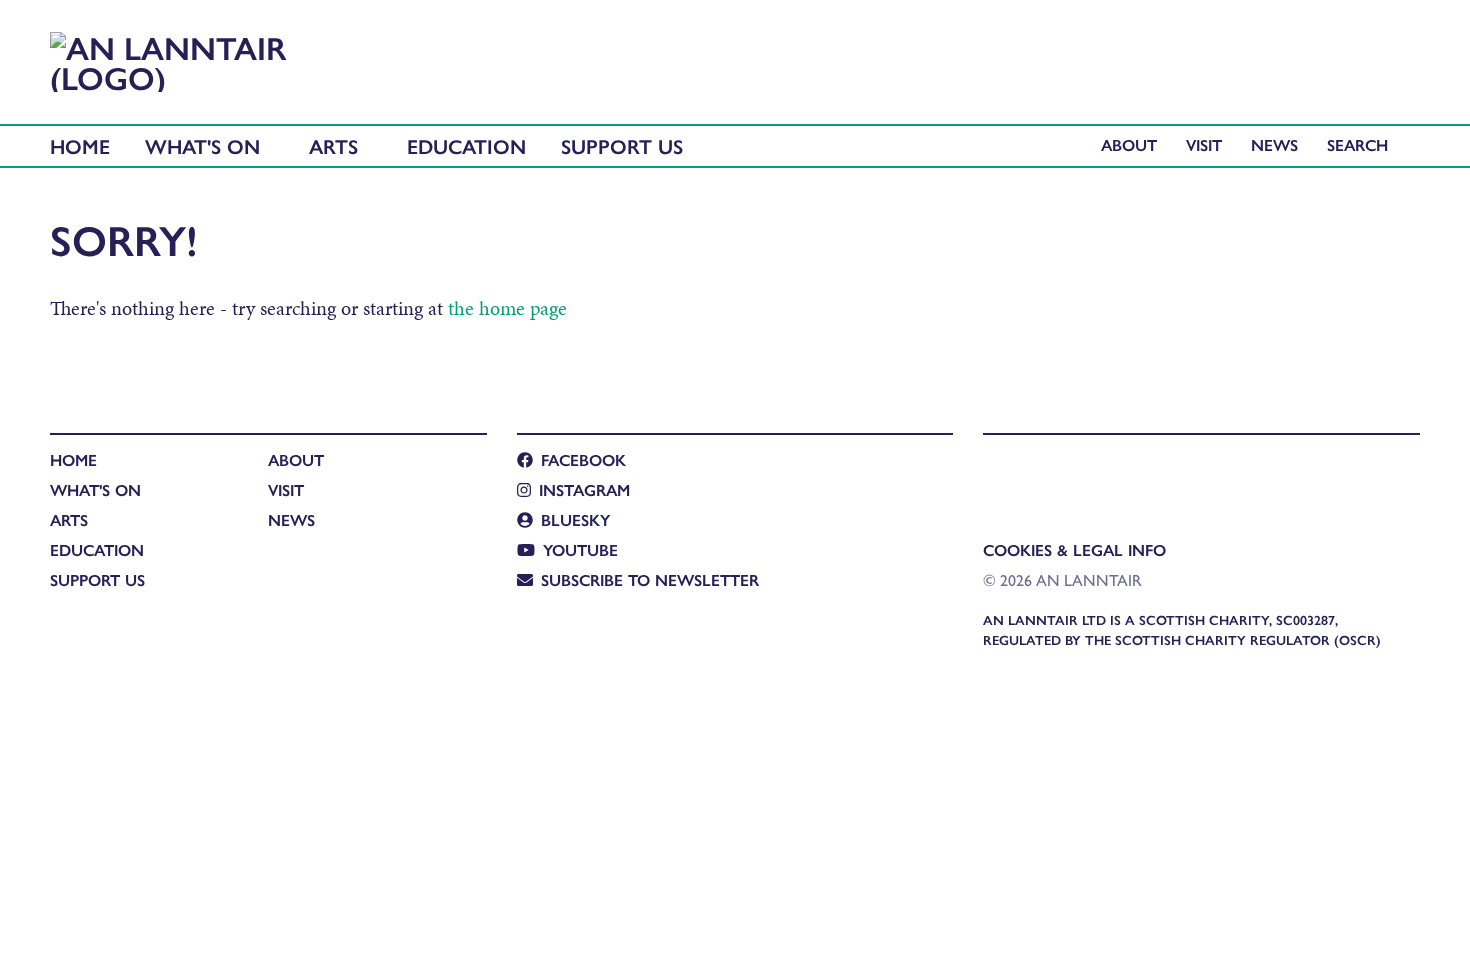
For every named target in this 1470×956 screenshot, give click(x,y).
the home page (507, 308)
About (1129, 144)
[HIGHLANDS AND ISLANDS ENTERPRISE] (1002, 475)
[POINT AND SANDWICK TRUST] (1174, 475)
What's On (202, 145)
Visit (1204, 144)
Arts (333, 145)
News (1274, 144)
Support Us (622, 145)
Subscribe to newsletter (650, 579)
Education (466, 145)
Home (80, 145)
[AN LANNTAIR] (178, 56)
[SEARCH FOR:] (1362, 144)
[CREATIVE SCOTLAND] (1084, 475)
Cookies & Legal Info (1074, 549)
